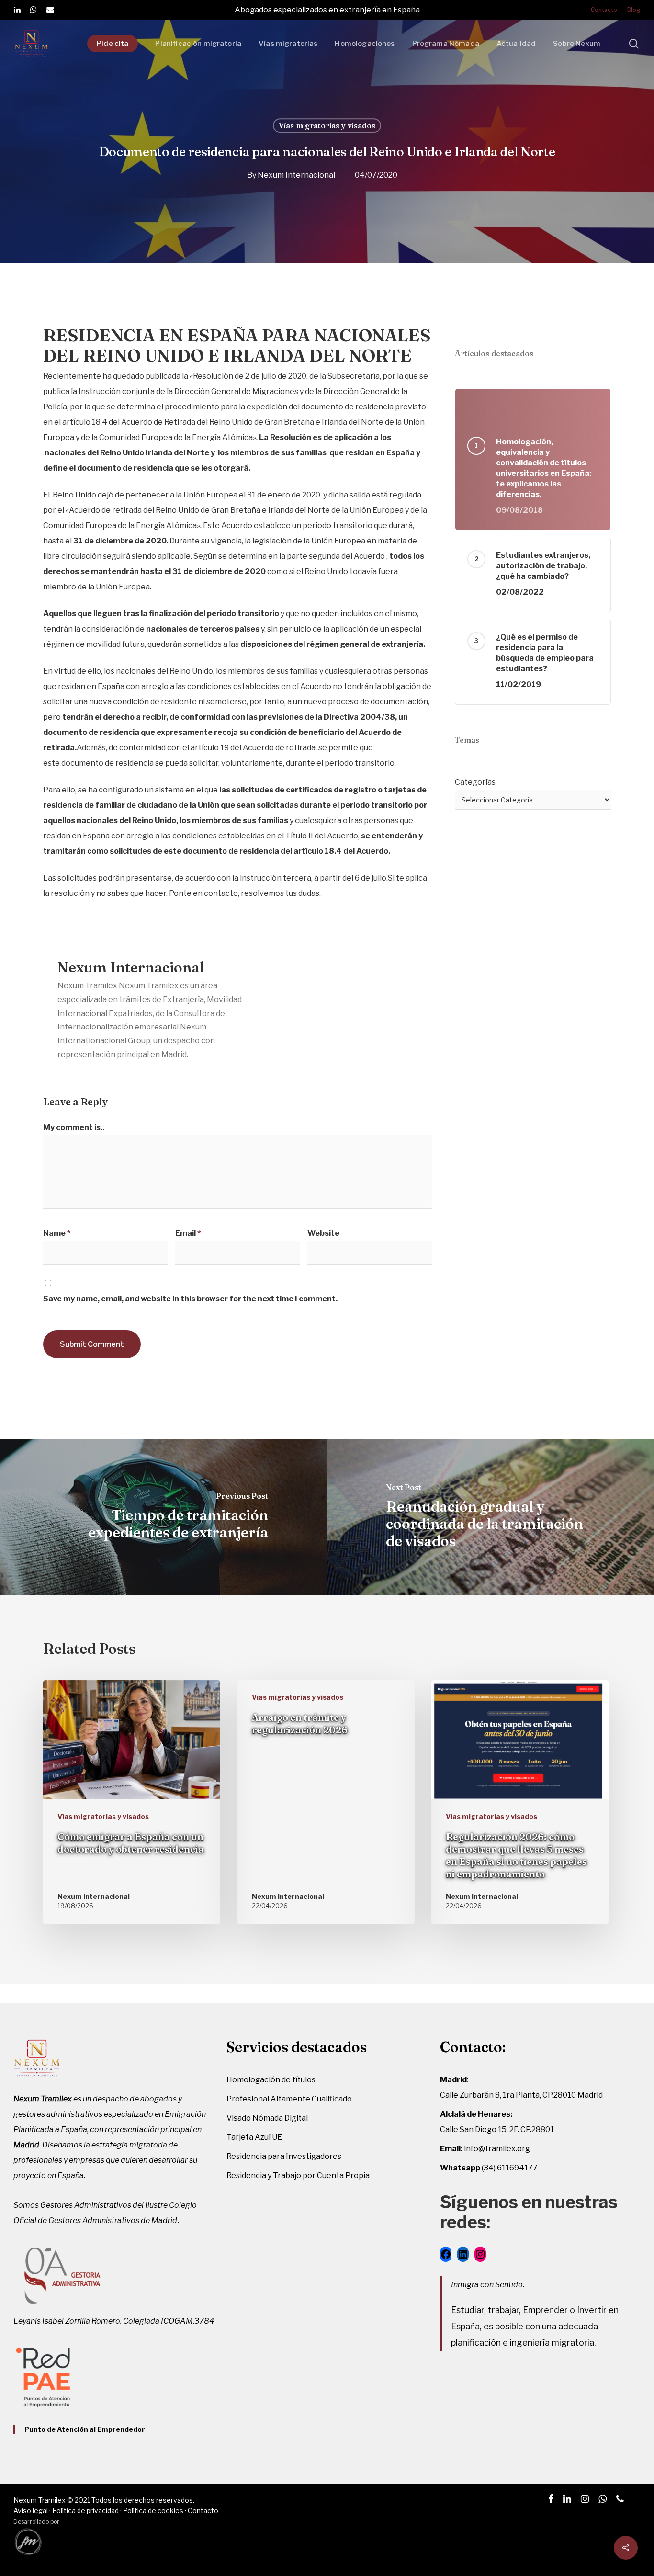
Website (323, 1233)
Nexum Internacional (296, 175)
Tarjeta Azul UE (254, 2137)
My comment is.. (74, 1127)
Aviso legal (31, 2511)
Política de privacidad (85, 2511)
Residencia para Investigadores (284, 2156)
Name (57, 1233)
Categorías (475, 782)
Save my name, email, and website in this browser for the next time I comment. (190, 1299)
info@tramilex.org (485, 2149)
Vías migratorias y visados (327, 125)
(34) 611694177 (489, 2168)
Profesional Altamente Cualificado (289, 2099)
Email (188, 1233)
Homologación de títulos (271, 2080)
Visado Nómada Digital (267, 2118)
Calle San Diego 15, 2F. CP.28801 (497, 2130)
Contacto (203, 2511)
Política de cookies (153, 2511)
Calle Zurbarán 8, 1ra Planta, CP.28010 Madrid (521, 2095)
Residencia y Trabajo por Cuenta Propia (298, 2175)
